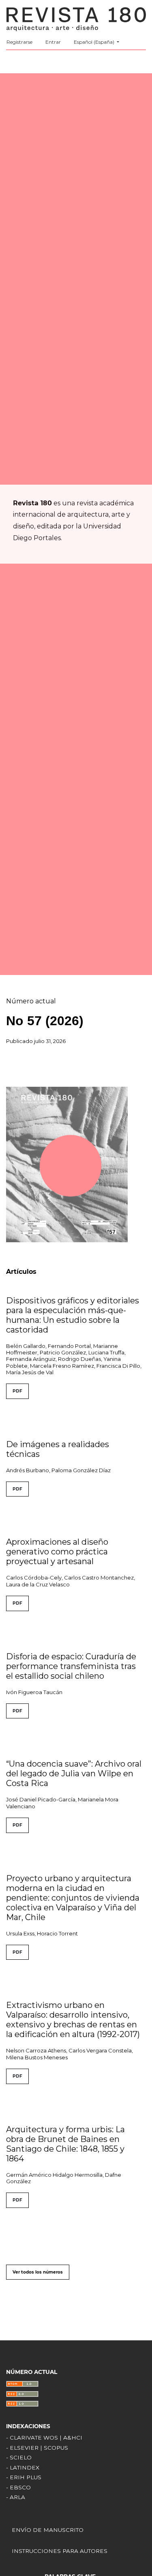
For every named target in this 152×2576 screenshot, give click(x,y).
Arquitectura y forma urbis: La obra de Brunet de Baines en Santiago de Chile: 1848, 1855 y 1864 (65, 2144)
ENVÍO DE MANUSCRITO (48, 2530)
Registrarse (19, 42)
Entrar (53, 42)
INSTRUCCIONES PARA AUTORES (60, 2551)
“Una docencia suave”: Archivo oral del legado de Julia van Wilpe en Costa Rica (74, 1773)
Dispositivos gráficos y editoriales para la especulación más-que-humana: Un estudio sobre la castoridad (73, 1315)
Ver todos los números (38, 2272)
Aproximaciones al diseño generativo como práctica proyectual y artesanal (57, 1552)
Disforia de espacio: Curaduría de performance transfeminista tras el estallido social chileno (71, 1666)
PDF (17, 1391)
